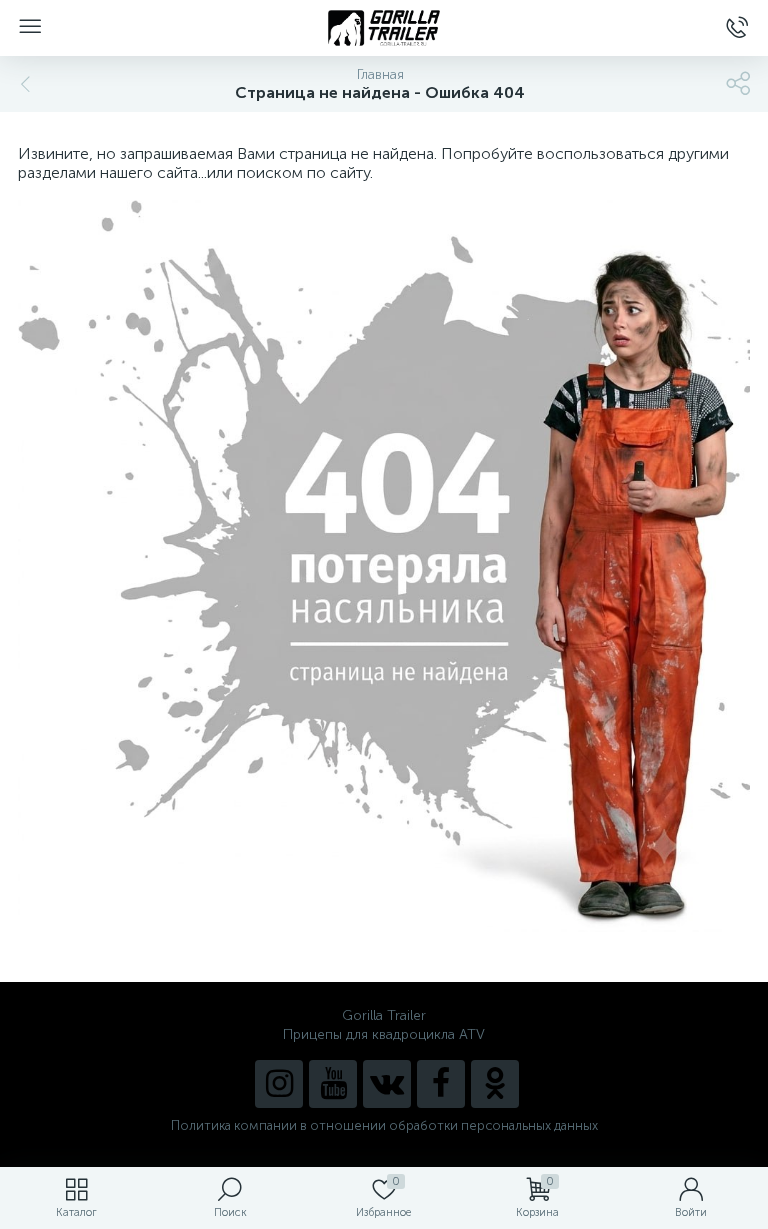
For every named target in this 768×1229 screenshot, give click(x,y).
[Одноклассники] (495, 1084)
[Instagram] (279, 1084)
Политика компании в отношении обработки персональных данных (384, 1125)
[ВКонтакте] (387, 1084)
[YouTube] (333, 1084)
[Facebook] (441, 1084)
